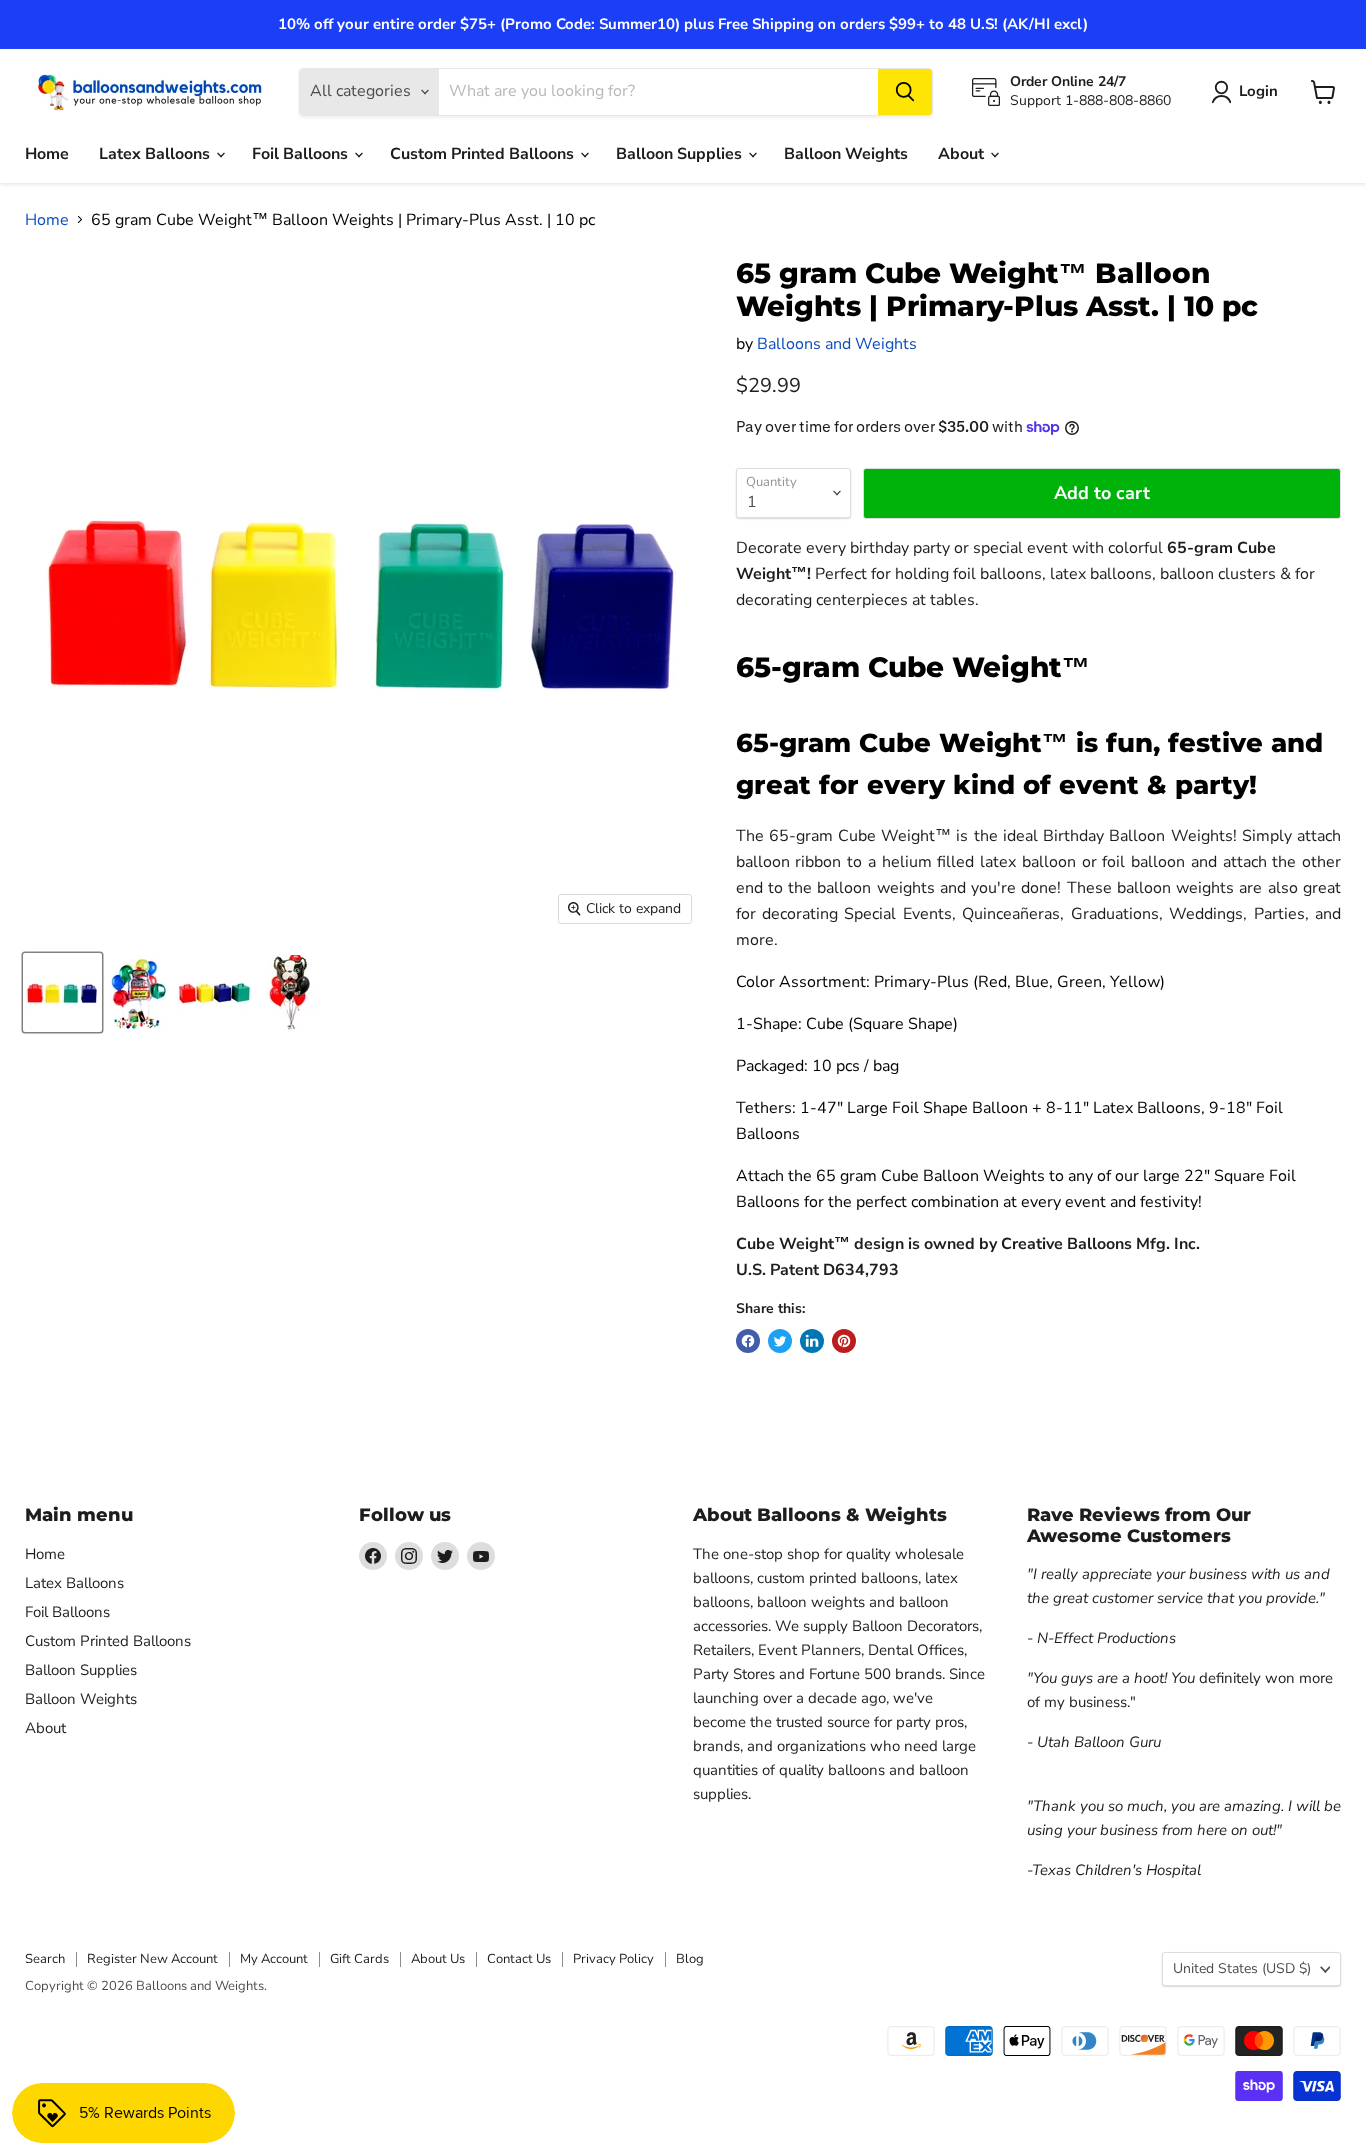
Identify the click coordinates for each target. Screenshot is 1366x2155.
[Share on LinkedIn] (812, 1341)
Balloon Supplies (681, 154)
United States (1242, 1968)
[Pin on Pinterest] (844, 1341)
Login (1258, 91)
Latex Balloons (156, 154)
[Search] (905, 92)
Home (47, 154)
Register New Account (152, 1959)
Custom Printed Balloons (484, 154)
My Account (274, 1959)
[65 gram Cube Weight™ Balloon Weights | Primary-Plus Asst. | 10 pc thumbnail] (62, 992)
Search (45, 1959)
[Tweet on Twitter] (780, 1341)
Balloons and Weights (837, 344)
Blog (690, 1959)
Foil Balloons (302, 154)
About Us (438, 1959)
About (963, 154)
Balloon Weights (846, 154)
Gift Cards (359, 1959)
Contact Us (519, 1959)
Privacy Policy (613, 1959)
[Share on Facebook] (748, 1341)
